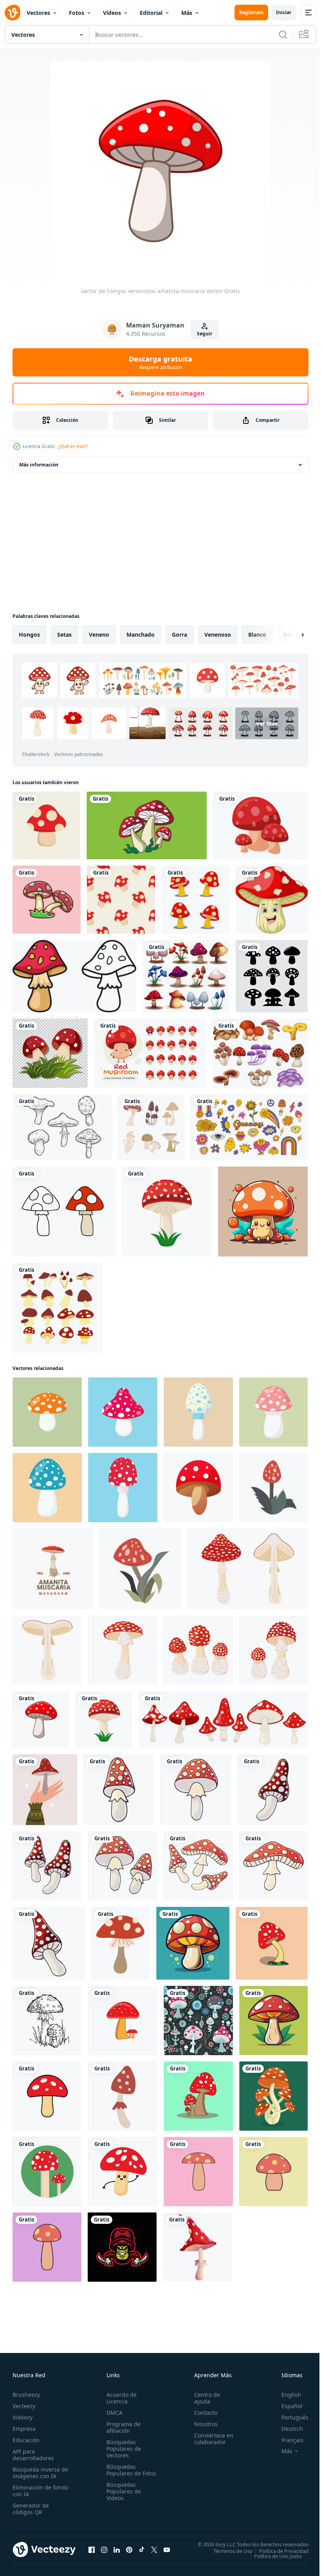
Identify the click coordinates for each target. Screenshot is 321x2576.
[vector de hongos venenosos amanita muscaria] (41, 1720)
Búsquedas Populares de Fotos (122, 2473)
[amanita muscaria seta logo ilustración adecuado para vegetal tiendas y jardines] (53, 1569)
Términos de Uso (227, 2551)
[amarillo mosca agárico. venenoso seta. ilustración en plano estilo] (47, 1412)
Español (286, 2406)
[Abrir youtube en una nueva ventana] (167, 2549)
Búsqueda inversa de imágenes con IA (39, 2473)
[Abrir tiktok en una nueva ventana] (142, 2549)
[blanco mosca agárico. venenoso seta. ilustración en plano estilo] (198, 1412)
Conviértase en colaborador (210, 2439)
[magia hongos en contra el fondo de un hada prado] (198, 2021)
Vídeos (112, 13)
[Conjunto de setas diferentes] (260, 1053)
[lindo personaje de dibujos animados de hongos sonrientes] (272, 900)
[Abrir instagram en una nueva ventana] (104, 2549)
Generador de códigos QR (31, 2509)
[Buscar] (283, 34)
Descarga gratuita (160, 362)
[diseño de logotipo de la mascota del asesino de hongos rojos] (122, 2247)
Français (287, 2440)
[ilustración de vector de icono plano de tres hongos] (147, 825)
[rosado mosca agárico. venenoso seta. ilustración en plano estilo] (273, 1412)
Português (289, 2417)
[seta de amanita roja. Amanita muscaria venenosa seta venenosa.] (123, 2096)
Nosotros (202, 2424)
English (285, 2395)
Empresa (24, 2429)
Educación (26, 2440)
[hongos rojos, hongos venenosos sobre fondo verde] (47, 2172)
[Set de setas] (186, 976)
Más (187, 13)
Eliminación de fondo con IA (32, 2491)
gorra (179, 635)
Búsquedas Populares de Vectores (122, 2449)
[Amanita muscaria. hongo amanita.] (121, 1943)
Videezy (23, 2417)
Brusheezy (26, 2395)
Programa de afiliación (122, 2427)
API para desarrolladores (33, 2455)
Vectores (38, 13)
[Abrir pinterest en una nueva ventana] (129, 2549)
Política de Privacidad (278, 2551)
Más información (39, 465)
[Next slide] (290, 635)
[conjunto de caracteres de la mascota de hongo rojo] (150, 1053)
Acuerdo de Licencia (120, 2398)
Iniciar (284, 12)
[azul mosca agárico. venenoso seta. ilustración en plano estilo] (47, 1488)
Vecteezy (24, 2406)
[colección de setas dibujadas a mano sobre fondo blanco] (62, 1127)
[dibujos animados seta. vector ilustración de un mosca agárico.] (193, 1943)
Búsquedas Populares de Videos (122, 2498)
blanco (257, 635)
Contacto (202, 2413)
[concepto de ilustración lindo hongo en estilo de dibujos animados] (47, 900)
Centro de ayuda (204, 2398)
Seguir (205, 334)
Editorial (151, 13)
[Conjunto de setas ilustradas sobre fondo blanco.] (272, 976)
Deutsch (286, 2429)
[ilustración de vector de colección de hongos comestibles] (151, 1127)
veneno (99, 635)
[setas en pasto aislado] (50, 1053)
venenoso (218, 635)
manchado (141, 635)
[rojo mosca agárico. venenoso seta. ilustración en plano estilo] (123, 1412)
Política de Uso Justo (272, 2556)
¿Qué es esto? (73, 446)
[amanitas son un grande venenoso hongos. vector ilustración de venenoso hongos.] (273, 2096)
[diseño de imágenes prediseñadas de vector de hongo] (195, 900)
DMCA (113, 2413)
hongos (29, 635)
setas (64, 635)
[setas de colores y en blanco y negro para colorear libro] (74, 976)
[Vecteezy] (13, 13)
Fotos (77, 13)
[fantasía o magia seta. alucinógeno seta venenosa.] (197, 2247)
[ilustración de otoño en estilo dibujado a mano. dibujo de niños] (119, 1790)
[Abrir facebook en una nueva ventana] (92, 2549)
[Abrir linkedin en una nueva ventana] (117, 2549)
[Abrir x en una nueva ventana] (154, 2549)
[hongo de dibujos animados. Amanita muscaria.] (198, 1488)
